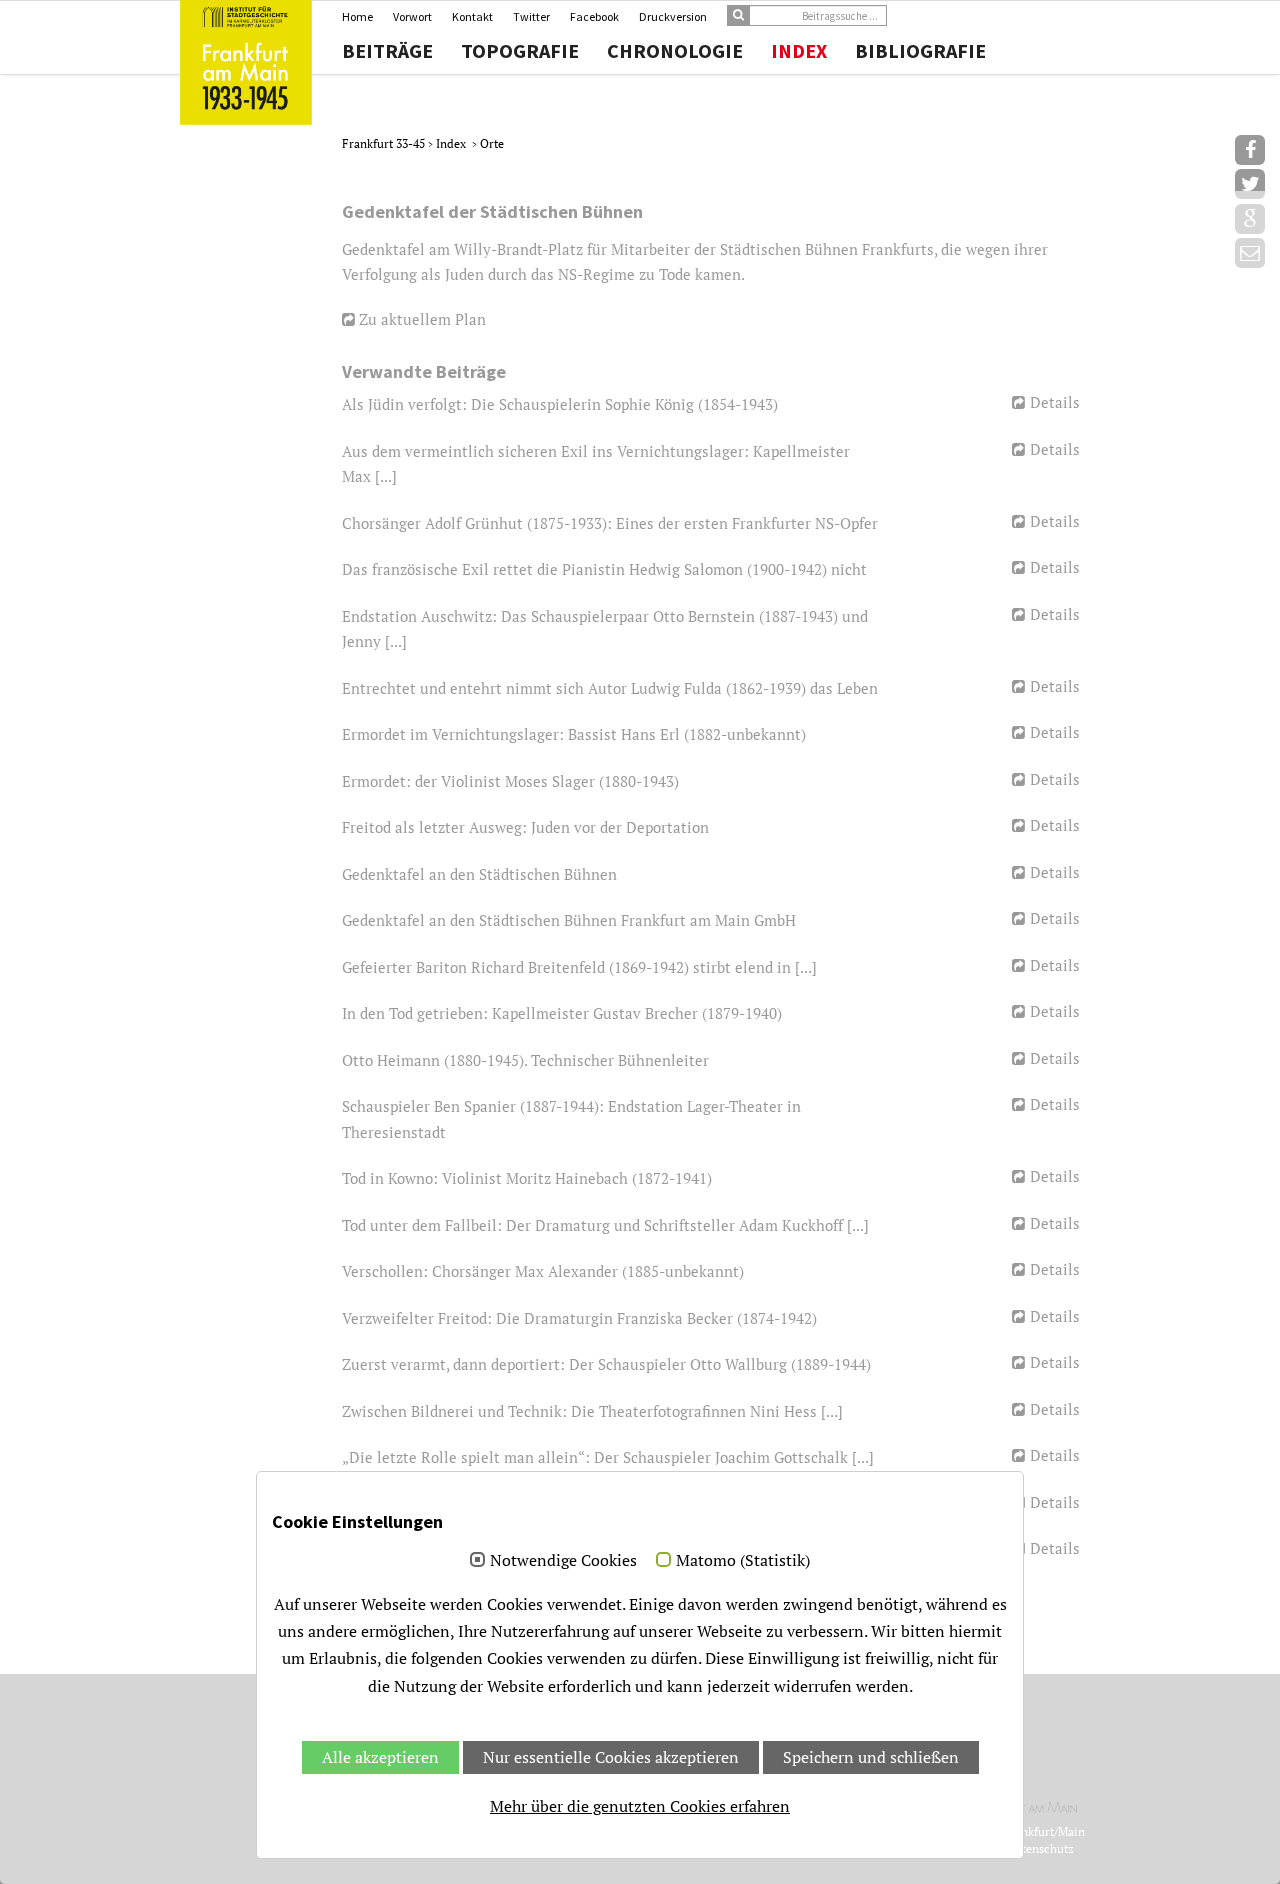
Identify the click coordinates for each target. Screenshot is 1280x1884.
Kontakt (472, 16)
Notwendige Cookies (563, 1561)
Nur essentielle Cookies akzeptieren (611, 1757)
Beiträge (387, 51)
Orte (492, 143)
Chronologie (675, 51)
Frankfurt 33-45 (385, 143)
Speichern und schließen (871, 1757)
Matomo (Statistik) (743, 1561)
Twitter (531, 16)
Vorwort (412, 16)
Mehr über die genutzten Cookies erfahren (640, 1806)
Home (357, 16)
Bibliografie (920, 51)
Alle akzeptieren (380, 1757)
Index (799, 51)
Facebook (594, 16)
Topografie (520, 51)
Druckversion (673, 16)
